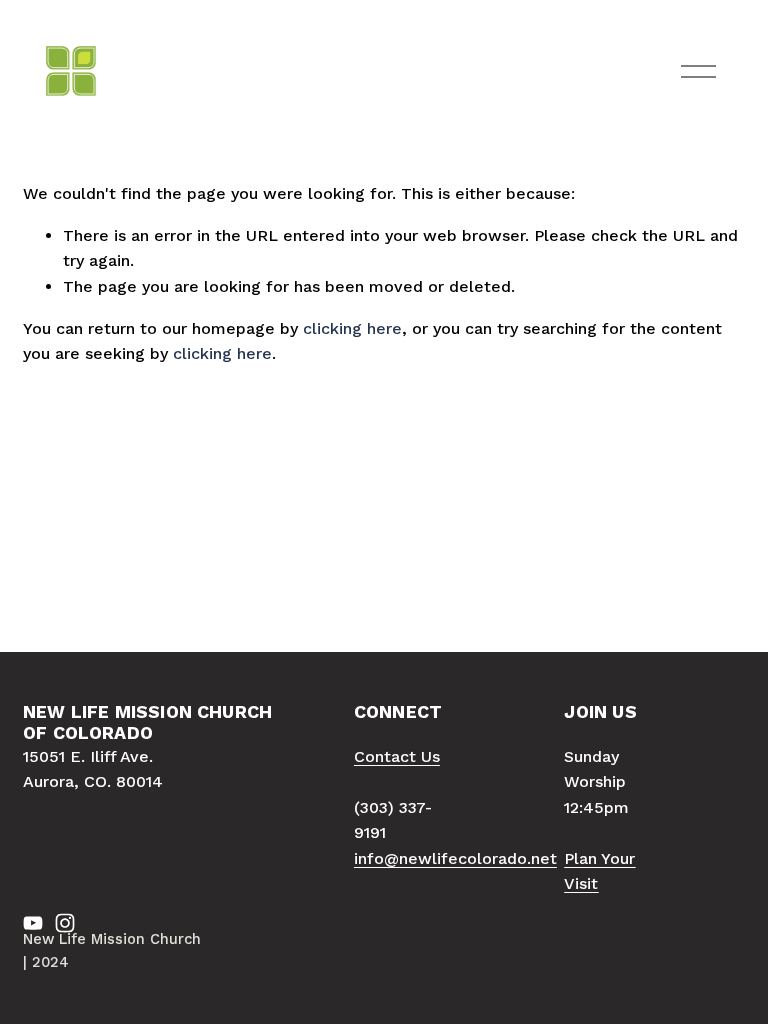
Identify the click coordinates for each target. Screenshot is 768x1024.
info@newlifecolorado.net (455, 858)
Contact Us (397, 756)
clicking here (352, 328)
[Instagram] (65, 923)
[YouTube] (33, 923)
